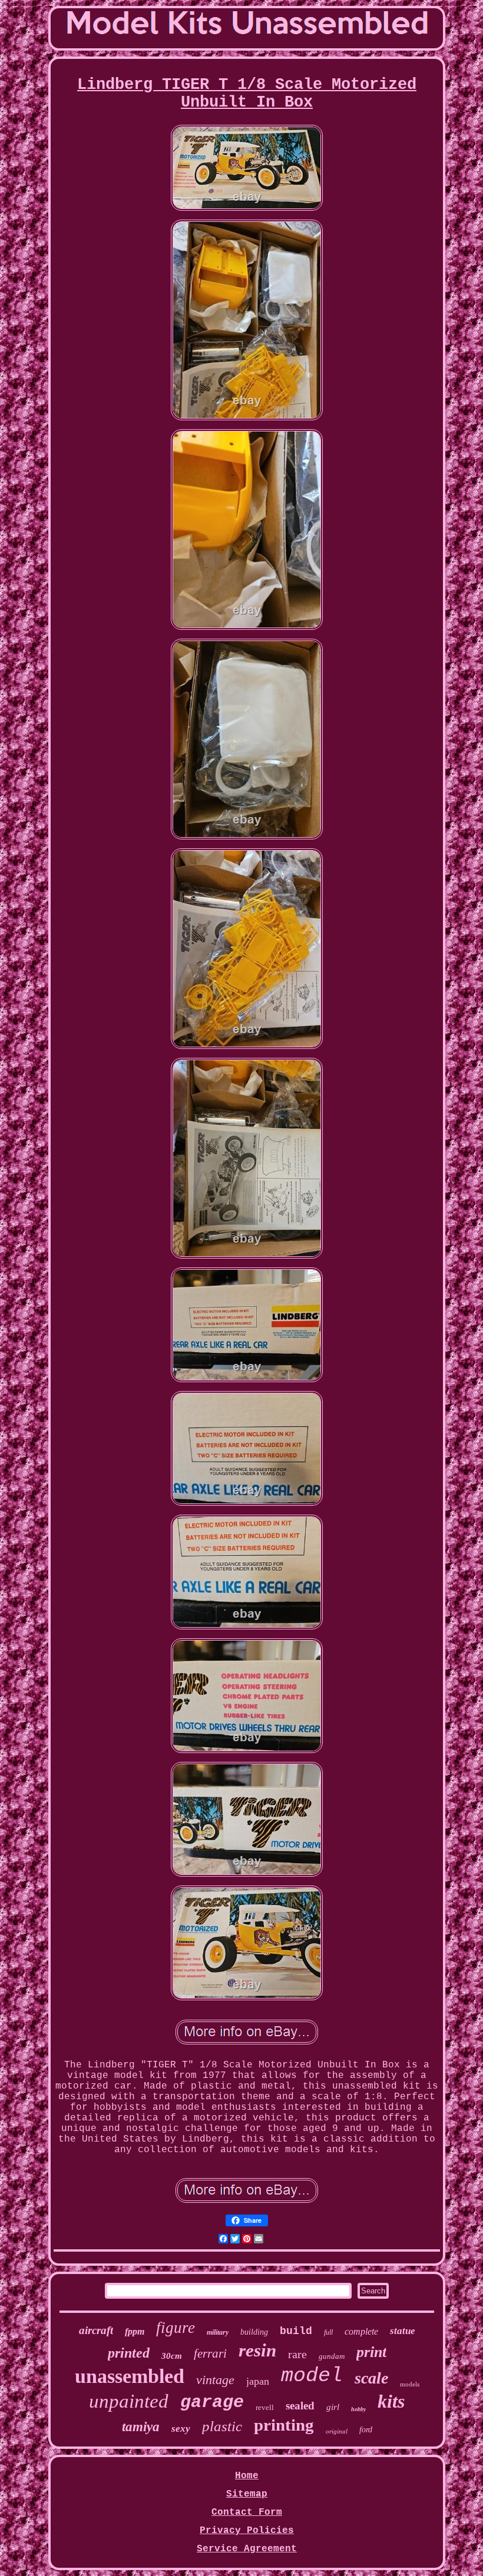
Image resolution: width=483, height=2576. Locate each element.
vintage (215, 2380)
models (410, 2384)
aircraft (96, 2330)
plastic (222, 2426)
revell (265, 2407)
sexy (181, 2429)
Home (247, 2476)
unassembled (130, 2376)
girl (333, 2407)
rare (297, 2354)
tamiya (141, 2427)
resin (257, 2350)
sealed (300, 2406)
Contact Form (247, 2512)
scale (371, 2378)
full (328, 2332)
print (371, 2352)
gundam (332, 2356)
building (254, 2332)
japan (258, 2381)
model (312, 2376)
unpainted (129, 2401)
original (337, 2431)
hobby (358, 2409)
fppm (135, 2331)
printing (284, 2425)
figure (176, 2328)
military (218, 2332)
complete (361, 2331)
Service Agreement (247, 2549)
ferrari (210, 2353)
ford (366, 2430)
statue (403, 2331)
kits (391, 2401)
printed (129, 2353)
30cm (172, 2356)
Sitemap (247, 2494)
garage (212, 2402)
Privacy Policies (247, 2531)
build (296, 2331)
